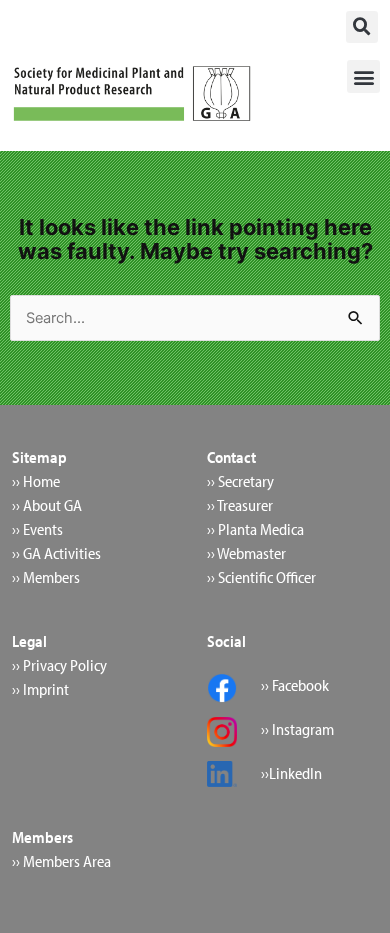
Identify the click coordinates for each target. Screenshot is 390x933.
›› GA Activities (56, 553)
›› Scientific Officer (261, 577)
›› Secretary (240, 481)
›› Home (36, 481)
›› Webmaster (246, 553)
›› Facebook (295, 685)
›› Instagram (297, 729)
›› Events (37, 529)
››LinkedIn (291, 773)
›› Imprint (40, 689)
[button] (362, 27)
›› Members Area (61, 861)
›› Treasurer (240, 505)
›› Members (46, 577)
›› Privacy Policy (59, 665)
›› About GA (47, 505)
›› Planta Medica (255, 529)
